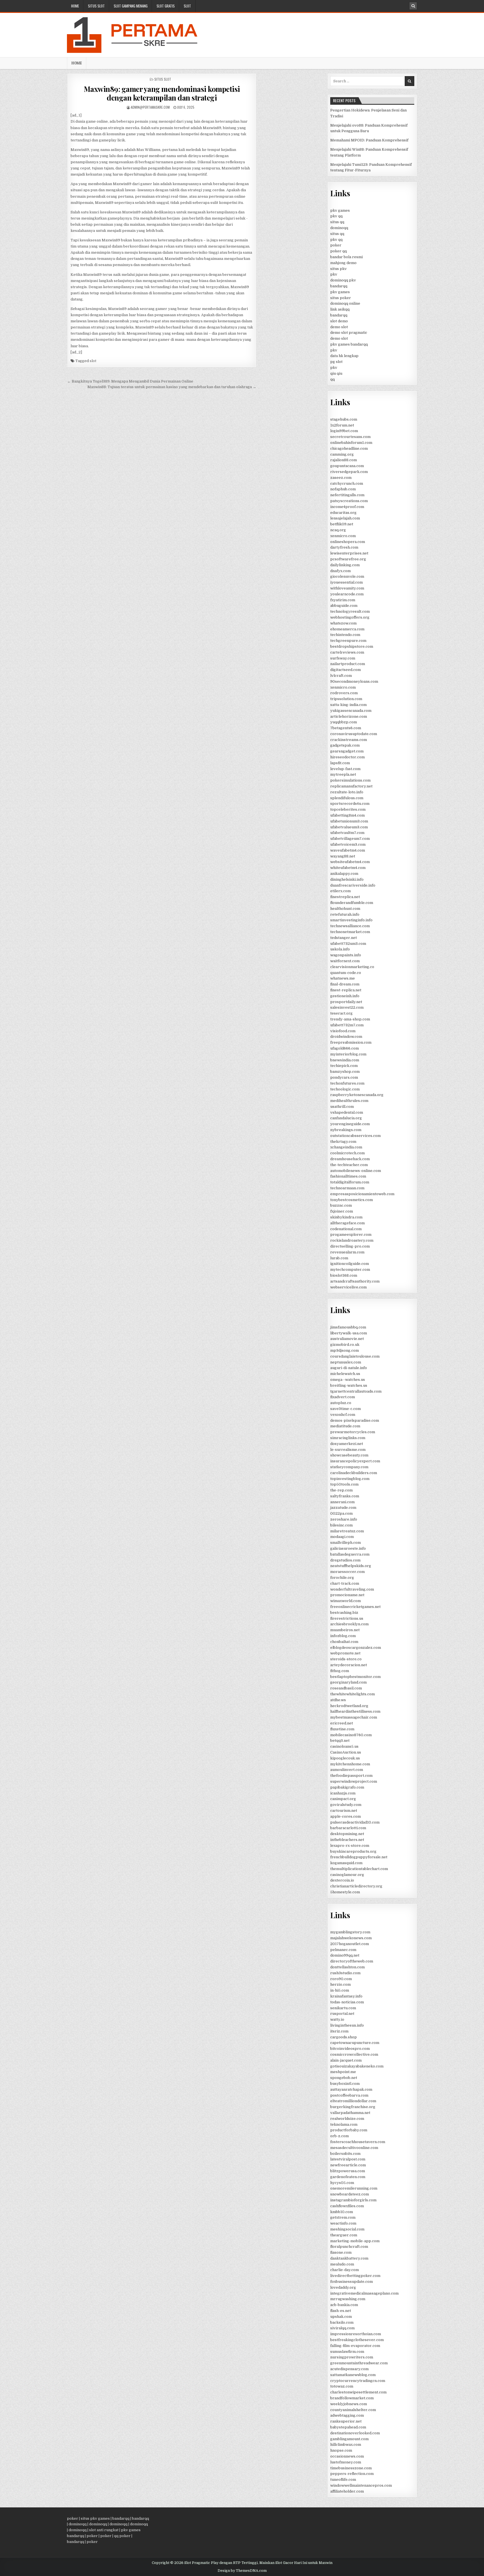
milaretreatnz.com (347, 1531)
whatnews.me (343, 978)
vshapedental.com (347, 1112)
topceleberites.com (348, 809)
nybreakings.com (346, 1130)
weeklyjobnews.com (349, 2404)
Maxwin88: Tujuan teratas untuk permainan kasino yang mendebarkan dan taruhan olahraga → (172, 387)
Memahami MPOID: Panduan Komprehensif (369, 140)
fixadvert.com (343, 1397)
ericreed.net (342, 1723)
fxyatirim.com (343, 600)
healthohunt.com (345, 909)
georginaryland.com (348, 1682)
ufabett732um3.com (348, 944)
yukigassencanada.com (351, 711)
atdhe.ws (338, 1700)
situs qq (337, 222)
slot (187, 6)
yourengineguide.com (350, 1124)
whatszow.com (343, 623)
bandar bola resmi (346, 257)
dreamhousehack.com (350, 1159)
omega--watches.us (348, 1380)
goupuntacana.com (347, 466)
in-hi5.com (340, 1990)
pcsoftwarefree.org (348, 559)
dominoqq (339, 228)
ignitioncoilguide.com (350, 1264)
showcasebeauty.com (349, 1455)
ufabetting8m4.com (347, 815)
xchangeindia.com (346, 1147)
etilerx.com (340, 891)
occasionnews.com (347, 2456)
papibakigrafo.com (347, 1787)
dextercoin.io (342, 1880)
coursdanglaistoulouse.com (355, 1356)
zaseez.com (341, 478)
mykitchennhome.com (350, 1764)
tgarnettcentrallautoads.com (356, 1391)
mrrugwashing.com (348, 2299)
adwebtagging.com (347, 2415)
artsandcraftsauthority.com (355, 1281)
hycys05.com (342, 2183)
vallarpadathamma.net (350, 2113)
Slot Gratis (166, 6)
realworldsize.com (347, 2119)
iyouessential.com (346, 582)
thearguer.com (344, 2235)
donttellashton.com (347, 1967)
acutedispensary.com (349, 2369)
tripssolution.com (346, 699)
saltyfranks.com (345, 1496)
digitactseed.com (345, 670)
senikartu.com (343, 2008)
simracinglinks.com (348, 1438)
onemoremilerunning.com (354, 2188)
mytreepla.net (343, 774)
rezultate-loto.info (347, 792)
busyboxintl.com (345, 2084)
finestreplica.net (345, 897)
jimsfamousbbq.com (348, 1327)
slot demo (339, 321)
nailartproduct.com (348, 664)
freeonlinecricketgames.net (355, 1607)
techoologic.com (345, 1089)
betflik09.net (342, 524)
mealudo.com (342, 2264)
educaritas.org (343, 513)
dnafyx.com (340, 571)
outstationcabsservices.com (355, 1136)
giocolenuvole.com (347, 576)
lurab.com (339, 1258)
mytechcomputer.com (350, 1270)
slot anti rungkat (104, 2530)
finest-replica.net (346, 990)
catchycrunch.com (347, 483)
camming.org (342, 454)
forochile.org (342, 1578)
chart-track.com (345, 1583)
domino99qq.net (345, 1955)
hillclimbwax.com (346, 2445)
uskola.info (340, 949)
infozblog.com (343, 1636)
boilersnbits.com (345, 2154)
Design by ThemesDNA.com (242, 2571)
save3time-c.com (345, 1409)
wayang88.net (343, 856)
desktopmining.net (347, 1834)
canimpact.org (343, 1799)
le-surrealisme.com (348, 1450)
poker (336, 245)
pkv (334, 274)
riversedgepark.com (349, 472)
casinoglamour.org (347, 1875)
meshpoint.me (343, 2072)
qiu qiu (336, 373)
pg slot (336, 362)
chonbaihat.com (344, 1642)
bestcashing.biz (344, 1613)
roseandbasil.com (346, 1688)
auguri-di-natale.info (349, 1368)
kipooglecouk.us (345, 1758)
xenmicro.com (343, 536)
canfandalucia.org (346, 1118)
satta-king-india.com (348, 705)
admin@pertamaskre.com (150, 107)
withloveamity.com (347, 588)
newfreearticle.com (348, 2165)
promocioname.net (347, 1595)
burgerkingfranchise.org (353, 2107)
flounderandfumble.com (352, 903)
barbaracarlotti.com (348, 1828)
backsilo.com (342, 2322)
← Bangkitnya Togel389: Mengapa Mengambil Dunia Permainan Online (130, 381)
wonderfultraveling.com (352, 1589)
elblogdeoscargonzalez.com (356, 1648)
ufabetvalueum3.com (349, 827)
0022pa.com (341, 1513)
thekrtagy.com (343, 1142)
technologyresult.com (350, 611)
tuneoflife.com (343, 2480)
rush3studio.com (345, 1973)
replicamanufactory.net (351, 786)
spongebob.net (344, 2078)
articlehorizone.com (349, 716)
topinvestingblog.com (350, 1479)
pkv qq (336, 216)
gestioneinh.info (345, 996)
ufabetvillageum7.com (350, 839)
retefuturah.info (345, 914)
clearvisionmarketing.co (352, 967)
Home (75, 6)
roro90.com (341, 1979)
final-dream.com (345, 984)
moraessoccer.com (347, 1572)
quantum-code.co (346, 973)
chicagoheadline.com (349, 448)
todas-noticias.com (347, 2002)
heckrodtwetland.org (349, 1706)
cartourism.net (344, 1811)
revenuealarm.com (347, 1252)
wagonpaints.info (346, 955)
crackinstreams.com (349, 740)
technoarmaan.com (347, 1188)
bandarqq (339, 286)
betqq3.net (340, 1741)
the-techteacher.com (349, 1165)
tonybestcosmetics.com (352, 1200)
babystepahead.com (348, 2427)
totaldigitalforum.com (350, 1182)
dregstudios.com (345, 1560)
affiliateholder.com (347, 2491)
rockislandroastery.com (352, 1240)
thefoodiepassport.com (351, 1776)
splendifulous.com (347, 798)
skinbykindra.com (346, 1217)
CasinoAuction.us (346, 1752)
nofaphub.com (343, 489)
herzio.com (340, 1984)
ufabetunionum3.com (349, 821)
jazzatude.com (343, 1508)
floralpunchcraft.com (349, 2247)
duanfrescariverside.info (353, 885)
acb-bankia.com (344, 2305)
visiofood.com (343, 1031)
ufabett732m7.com (347, 1025)
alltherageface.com (347, 1223)
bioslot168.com (344, 1275)
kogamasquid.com (346, 1863)
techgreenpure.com (348, 641)
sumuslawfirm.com (347, 2352)
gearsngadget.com (347, 751)
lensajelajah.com (345, 518)
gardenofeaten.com (348, 2177)
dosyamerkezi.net (347, 1444)
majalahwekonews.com (351, 1938)
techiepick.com (344, 1066)
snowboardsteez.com (350, 2194)
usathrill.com (342, 1107)
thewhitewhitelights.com (352, 1694)
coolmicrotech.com (347, 1153)
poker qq (338, 251)
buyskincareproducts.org (353, 1851)
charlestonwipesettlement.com (358, 2392)
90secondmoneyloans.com (354, 681)
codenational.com (346, 1229)
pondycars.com (344, 1077)
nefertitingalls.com (347, 495)
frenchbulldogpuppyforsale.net (359, 1857)
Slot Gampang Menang (131, 6)
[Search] (413, 6)
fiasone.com (341, 2252)
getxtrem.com (343, 2217)
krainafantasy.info (346, 1996)
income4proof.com (347, 507)
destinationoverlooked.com (355, 2433)
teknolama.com (344, 2124)
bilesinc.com (341, 1525)
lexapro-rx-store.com (350, 1846)
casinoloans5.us (344, 1746)
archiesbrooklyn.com (349, 1624)
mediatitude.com (345, 1426)
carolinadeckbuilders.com (354, 1473)
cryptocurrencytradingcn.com (358, 2381)
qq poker (122, 2536)
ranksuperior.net (346, 2421)
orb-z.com (339, 2136)
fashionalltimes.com (348, 1176)
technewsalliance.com (350, 926)
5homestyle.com (345, 1892)
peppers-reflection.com (352, 2474)
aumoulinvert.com (347, 1770)
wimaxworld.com (345, 1601)
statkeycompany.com (349, 1467)
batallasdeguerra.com (350, 1554)
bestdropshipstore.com (352, 646)
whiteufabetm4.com (348, 868)
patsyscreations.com (349, 501)
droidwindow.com (346, 1037)
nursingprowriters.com (352, 2357)
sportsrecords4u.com (350, 804)
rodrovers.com (344, 693)
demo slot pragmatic (349, 333)
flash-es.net (341, 2311)
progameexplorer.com (351, 1235)
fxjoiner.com (342, 1211)
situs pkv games (95, 2518)
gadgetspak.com (345, 745)
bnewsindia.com (345, 1060)
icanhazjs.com (343, 1793)
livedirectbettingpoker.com (355, 2276)
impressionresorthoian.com (356, 2334)
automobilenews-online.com (356, 1171)
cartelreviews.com (347, 652)
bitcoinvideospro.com (350, 2049)
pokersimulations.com (350, 780)
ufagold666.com (345, 1048)
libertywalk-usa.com (349, 1333)
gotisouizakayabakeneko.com (357, 2066)
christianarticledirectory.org (356, 1886)
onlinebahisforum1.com (351, 443)
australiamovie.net (347, 1339)
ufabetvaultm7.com (347, 833)
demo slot (339, 327)
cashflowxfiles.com (347, 2206)
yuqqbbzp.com (344, 722)
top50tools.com (344, 1484)
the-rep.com (341, 1490)
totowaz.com (342, 2386)
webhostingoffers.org (350, 617)
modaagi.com (342, 1537)
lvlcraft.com (341, 676)
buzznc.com (341, 1205)
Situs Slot (96, 6)
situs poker (341, 298)
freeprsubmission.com (351, 1042)
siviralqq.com (342, 2328)
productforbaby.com (349, 2130)
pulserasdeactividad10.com (355, 1822)
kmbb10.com (342, 2212)
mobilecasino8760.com (351, 1735)
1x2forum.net (342, 425)
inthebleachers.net (347, 1840)
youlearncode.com (347, 594)
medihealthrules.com (349, 1101)
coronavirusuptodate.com (354, 734)
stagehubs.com (344, 419)
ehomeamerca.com (347, 629)
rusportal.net (342, 2014)
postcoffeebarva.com (349, 2095)
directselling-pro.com (350, 1246)
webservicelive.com (348, 1287)
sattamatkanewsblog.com (353, 2375)
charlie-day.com (345, 2270)
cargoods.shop (344, 2037)
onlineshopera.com (348, 542)
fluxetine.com (342, 1729)
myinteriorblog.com (348, 1054)
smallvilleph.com (345, 1543)
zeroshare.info (344, 1519)
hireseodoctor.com (347, 757)
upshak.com (341, 2317)
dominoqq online (345, 303)
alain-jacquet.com (346, 2060)
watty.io (337, 2019)
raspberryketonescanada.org (357, 1095)
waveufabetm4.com (348, 850)
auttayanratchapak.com (351, 2089)
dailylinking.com (345, 565)
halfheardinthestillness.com (355, 1711)
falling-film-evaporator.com (355, 2346)
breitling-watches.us (349, 1385)
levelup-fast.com (345, 769)
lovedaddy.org (343, 2287)
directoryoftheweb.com (352, 1961)
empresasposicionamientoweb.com (362, 1194)
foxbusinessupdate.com (352, 2282)
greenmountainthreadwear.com (359, 2363)
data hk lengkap (344, 356)
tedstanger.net (344, 938)
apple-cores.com (345, 1816)
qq (332, 379)
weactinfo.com (343, 2223)
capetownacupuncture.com (355, 2043)
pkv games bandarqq (349, 344)
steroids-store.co (346, 1659)
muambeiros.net (345, 1630)
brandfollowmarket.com (352, 2398)
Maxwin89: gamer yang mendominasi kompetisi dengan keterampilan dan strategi (162, 93)
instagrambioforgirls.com (353, 2200)
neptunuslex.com (346, 1362)
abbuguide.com (344, 606)
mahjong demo (343, 263)
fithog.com (340, 1671)
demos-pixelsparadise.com (355, 1420)
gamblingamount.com (349, 2439)
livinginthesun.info (347, 2025)
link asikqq (340, 309)
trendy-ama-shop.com (350, 1019)
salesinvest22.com (347, 1007)
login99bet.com (344, 431)
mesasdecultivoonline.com (354, 2148)
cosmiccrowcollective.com (354, 2054)
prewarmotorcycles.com (353, 1432)
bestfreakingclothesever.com (357, 2340)
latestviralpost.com (348, 2159)
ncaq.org (338, 530)
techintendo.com (345, 635)
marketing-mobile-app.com (355, 2241)
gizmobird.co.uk (345, 1345)
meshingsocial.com (347, 2229)
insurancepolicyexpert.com (355, 1461)
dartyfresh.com (344, 547)
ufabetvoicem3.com (348, 844)
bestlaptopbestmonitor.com (355, 1677)
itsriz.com (339, 2031)
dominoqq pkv (343, 280)
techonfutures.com (347, 1083)
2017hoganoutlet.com (350, 1944)
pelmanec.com (343, 1950)
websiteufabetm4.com (350, 862)
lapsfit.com (340, 763)
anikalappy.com (344, 874)
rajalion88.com (344, 460)
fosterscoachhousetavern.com (358, 2142)
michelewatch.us (345, 1374)
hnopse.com (341, 2450)
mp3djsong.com (345, 1350)
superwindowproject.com (354, 1781)
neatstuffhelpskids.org (351, 1566)
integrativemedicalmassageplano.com (364, 2293)
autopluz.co (341, 1403)
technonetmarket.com (350, 932)
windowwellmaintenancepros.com (361, 2485)
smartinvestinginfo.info (351, 920)
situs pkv (338, 269)
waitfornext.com (345, 961)
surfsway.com (343, 658)
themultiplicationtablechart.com (359, 1869)
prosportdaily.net (346, 1002)
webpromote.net (345, 1653)
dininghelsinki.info (347, 879)
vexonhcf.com (343, 1415)
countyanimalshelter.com (353, 2410)
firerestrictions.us (347, 1618)
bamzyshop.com (345, 1072)
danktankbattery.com (349, 2258)
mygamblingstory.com (350, 1932)
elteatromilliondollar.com (353, 2101)
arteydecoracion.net (349, 1665)
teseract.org (341, 1013)
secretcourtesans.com (350, 437)
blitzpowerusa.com (348, 2171)
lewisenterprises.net (349, 553)
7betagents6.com (346, 728)
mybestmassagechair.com (354, 1717)
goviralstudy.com (346, 1805)
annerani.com (342, 1502)
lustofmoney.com (346, 2462)
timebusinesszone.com (351, 2468)
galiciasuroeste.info (348, 1548)
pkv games (340, 210)
